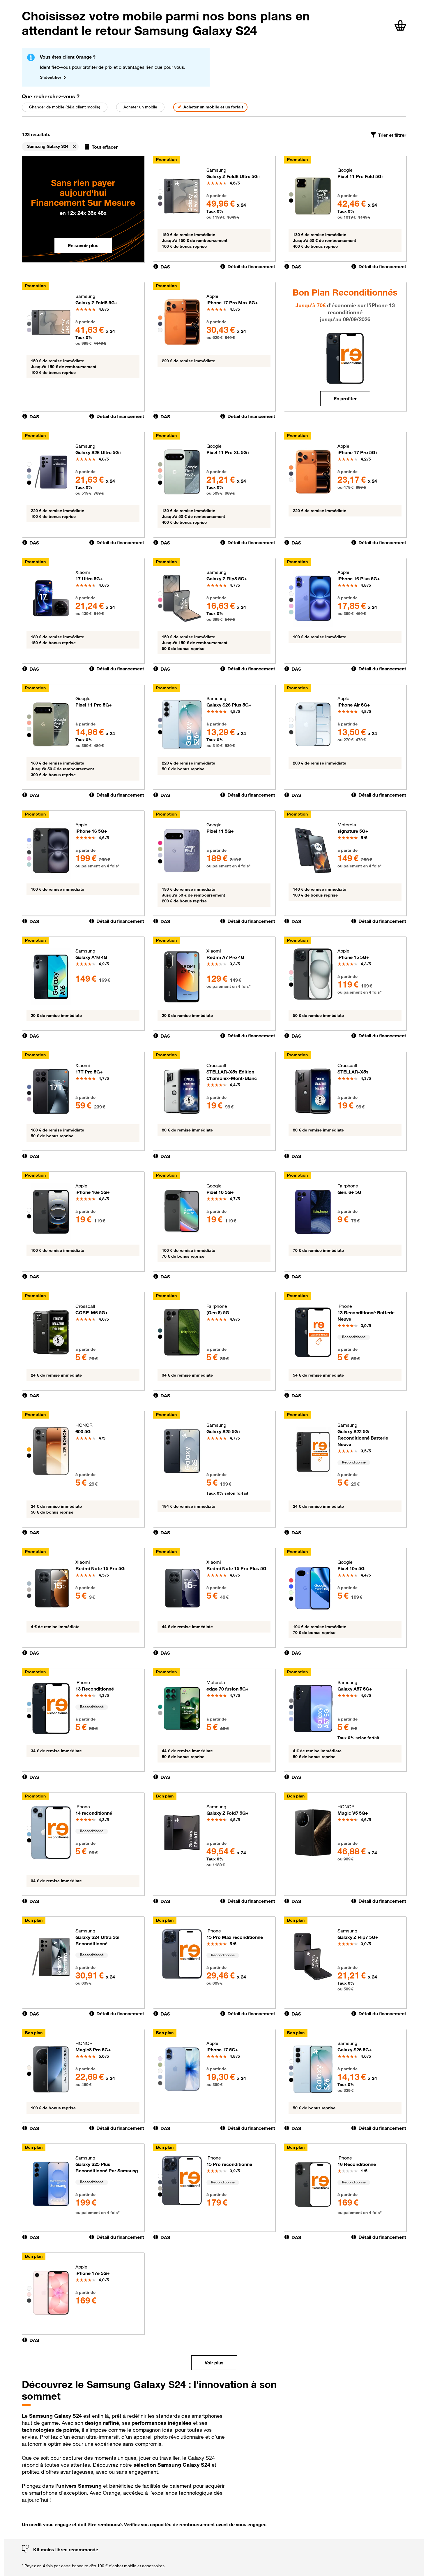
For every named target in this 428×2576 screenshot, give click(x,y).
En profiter (345, 398)
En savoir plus (83, 245)
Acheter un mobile (140, 107)
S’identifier (51, 77)
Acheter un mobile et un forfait (213, 107)
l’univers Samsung (78, 2486)
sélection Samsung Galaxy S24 (172, 2465)
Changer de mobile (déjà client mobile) (65, 107)
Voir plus (214, 2363)
